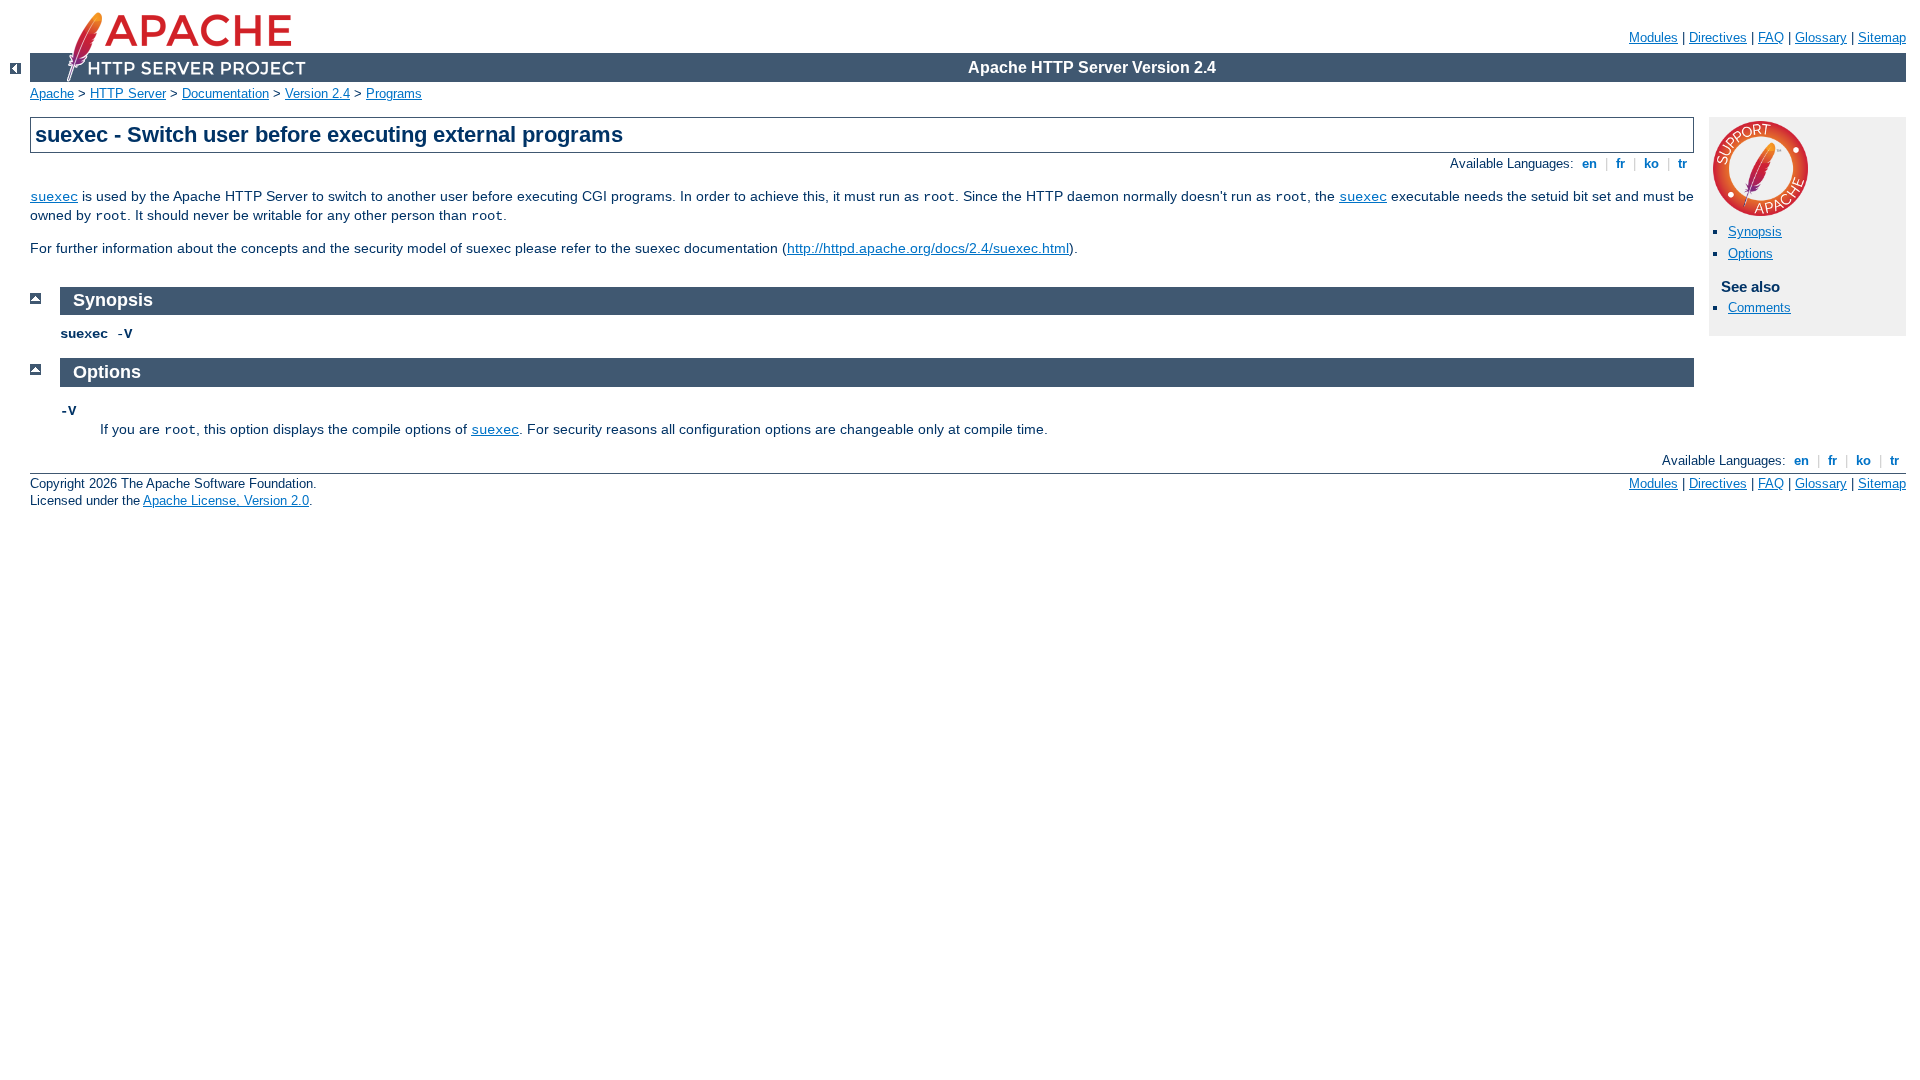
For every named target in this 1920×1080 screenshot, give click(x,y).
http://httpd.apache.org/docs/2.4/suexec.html (928, 248)
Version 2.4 (317, 93)
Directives (1718, 37)
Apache (52, 93)
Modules (1653, 37)
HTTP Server (128, 93)
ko (1651, 163)
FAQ (1771, 37)
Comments (1759, 307)
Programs (394, 93)
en (1589, 163)
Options (1750, 253)
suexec (54, 197)
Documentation (225, 93)
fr (1620, 163)
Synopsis (1755, 231)
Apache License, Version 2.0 (226, 500)
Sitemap (1882, 37)
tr (1682, 163)
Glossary (1821, 37)
